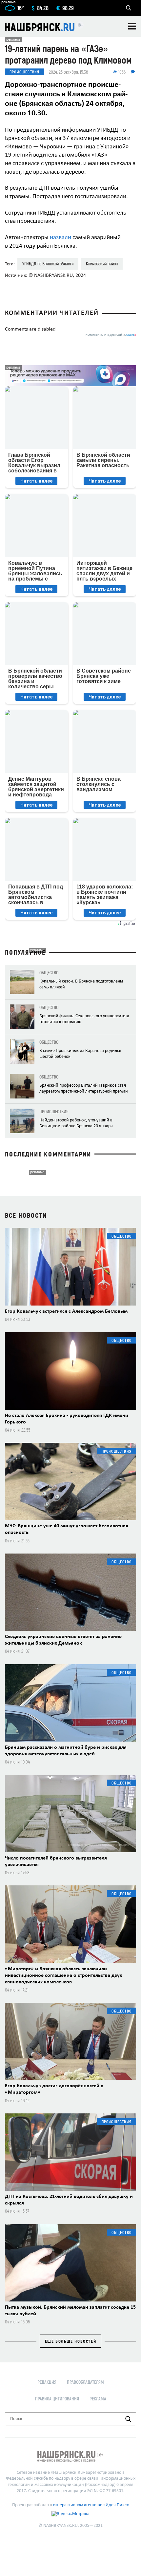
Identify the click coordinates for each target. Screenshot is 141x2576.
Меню (132, 26)
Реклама (98, 2399)
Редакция (47, 2382)
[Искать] (128, 2419)
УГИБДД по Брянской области (48, 264)
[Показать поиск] (129, 8)
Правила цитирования (57, 2399)
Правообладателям (85, 2382)
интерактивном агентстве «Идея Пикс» (91, 2505)
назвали (60, 238)
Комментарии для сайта (111, 335)
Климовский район (102, 264)
